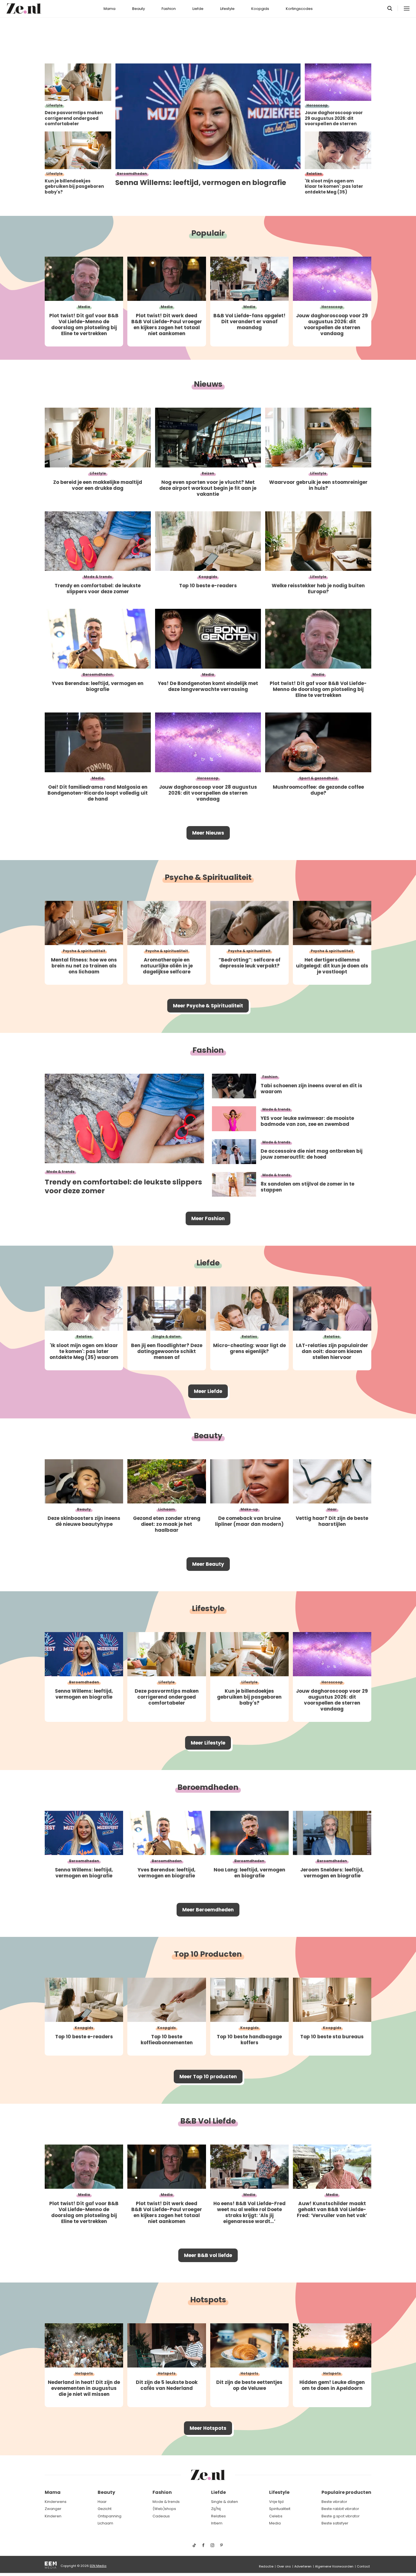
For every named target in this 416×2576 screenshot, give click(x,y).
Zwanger (53, 2509)
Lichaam (105, 2523)
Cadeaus (161, 2516)
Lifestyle (227, 9)
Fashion (169, 9)
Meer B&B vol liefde (208, 2255)
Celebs (276, 2516)
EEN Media (98, 2566)
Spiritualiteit (280, 2509)
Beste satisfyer (335, 2523)
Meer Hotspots (208, 2428)
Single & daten (225, 2502)
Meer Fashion (208, 1218)
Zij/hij (216, 2509)
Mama (110, 9)
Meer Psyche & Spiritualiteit (208, 1006)
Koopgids (260, 9)
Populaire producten (346, 2492)
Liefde (198, 9)
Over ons (284, 2566)
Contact (363, 2566)
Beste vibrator (334, 2502)
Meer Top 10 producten (208, 2077)
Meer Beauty (208, 1564)
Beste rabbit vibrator (340, 2509)
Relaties (218, 2516)
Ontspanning (110, 2516)
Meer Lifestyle (208, 1743)
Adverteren (303, 2566)
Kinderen (53, 2516)
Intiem (217, 2523)
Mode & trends (166, 2502)
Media (275, 2523)
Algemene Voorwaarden (334, 2566)
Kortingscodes (299, 9)
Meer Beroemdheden (208, 1910)
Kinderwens (56, 2502)
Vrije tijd (276, 2502)
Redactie (266, 2566)
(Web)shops (164, 2509)
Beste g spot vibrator (341, 2516)
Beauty (139, 9)
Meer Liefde (208, 1391)
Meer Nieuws (208, 833)
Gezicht (105, 2509)
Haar (102, 2502)
